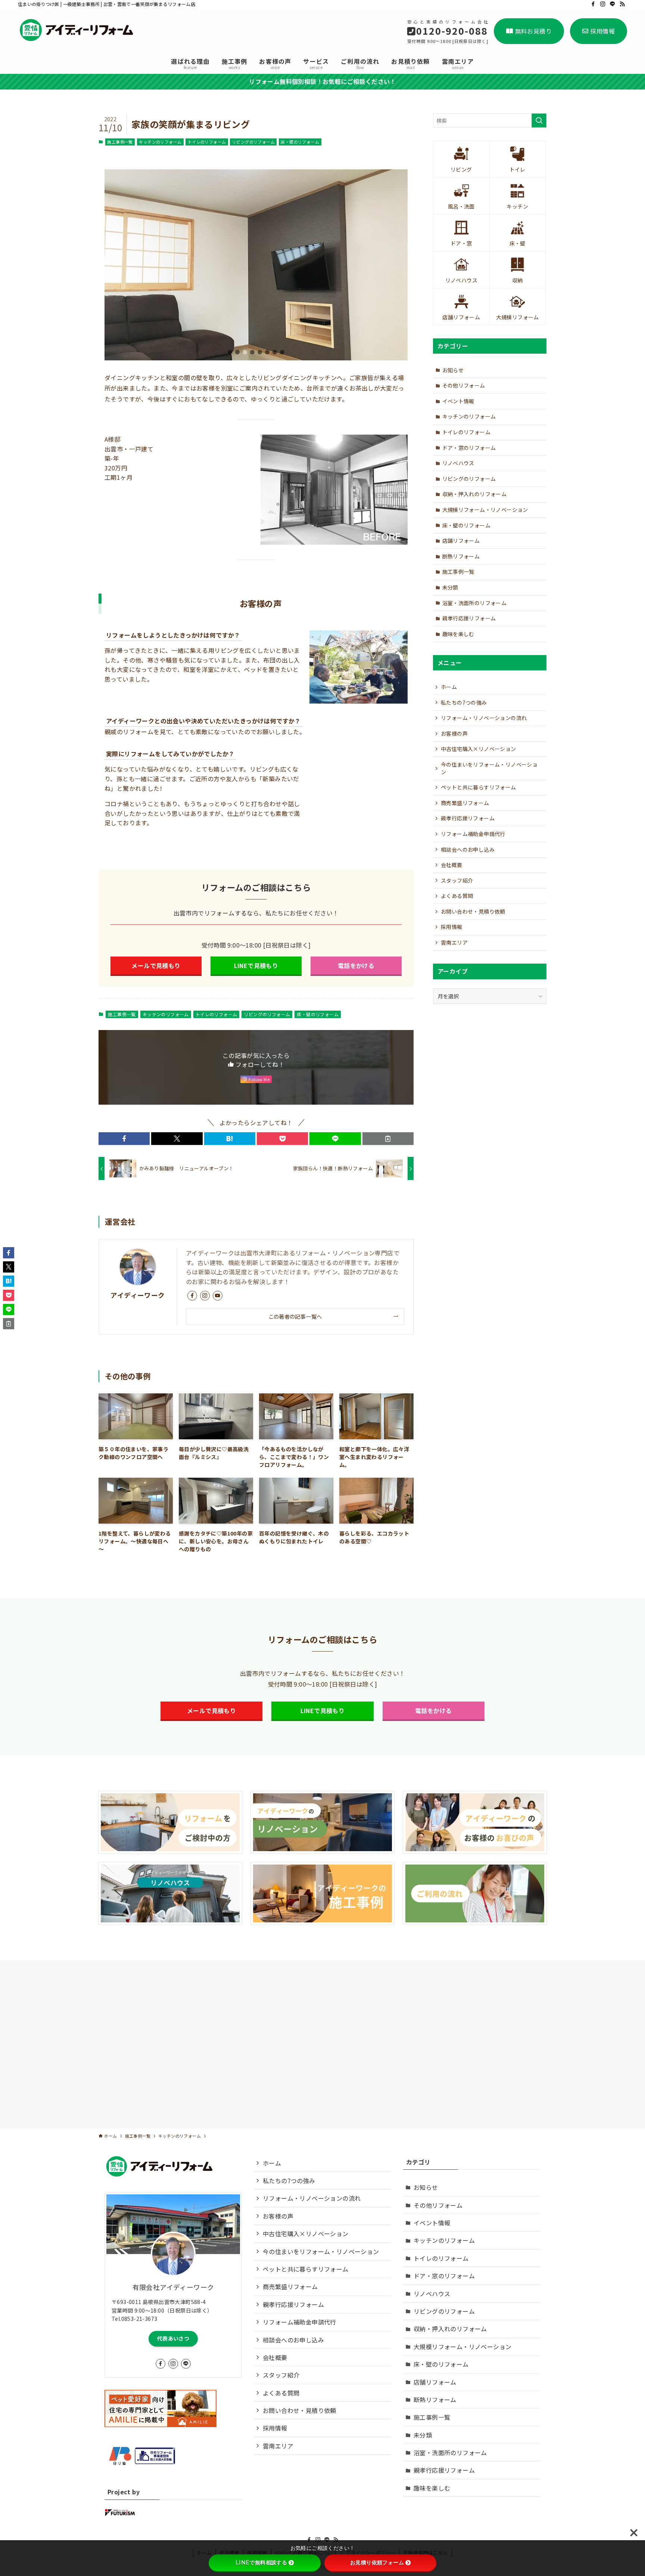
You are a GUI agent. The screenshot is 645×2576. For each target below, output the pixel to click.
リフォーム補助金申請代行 (473, 834)
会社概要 (452, 865)
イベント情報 (458, 401)
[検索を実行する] (539, 120)
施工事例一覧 (120, 142)
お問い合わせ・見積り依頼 (473, 911)
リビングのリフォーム (253, 142)
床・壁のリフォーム (300, 142)
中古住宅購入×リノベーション (479, 749)
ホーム (449, 687)
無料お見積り (533, 31)
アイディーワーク (138, 1295)
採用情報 (602, 31)
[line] (613, 4)
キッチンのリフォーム (160, 142)
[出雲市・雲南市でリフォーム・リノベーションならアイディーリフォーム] (78, 30)
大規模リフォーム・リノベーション (485, 510)
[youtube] (218, 1296)
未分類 (450, 587)
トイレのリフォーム (207, 142)
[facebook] (593, 4)
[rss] (622, 4)
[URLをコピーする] (388, 1139)
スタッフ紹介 (457, 880)
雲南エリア (454, 942)
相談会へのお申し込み (468, 849)
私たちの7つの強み (464, 702)
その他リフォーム (464, 385)
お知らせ (453, 370)
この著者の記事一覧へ (295, 1316)
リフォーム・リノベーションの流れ (484, 718)
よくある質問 (457, 896)
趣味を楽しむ (458, 634)
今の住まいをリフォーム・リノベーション (489, 768)
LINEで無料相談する (261, 2563)
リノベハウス (458, 463)
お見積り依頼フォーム (377, 2563)
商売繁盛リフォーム (465, 803)
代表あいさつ (173, 2338)
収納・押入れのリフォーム (475, 494)
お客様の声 (454, 733)
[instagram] (603, 4)
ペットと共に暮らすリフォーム (479, 787)
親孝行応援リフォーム (469, 618)
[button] (230, 352)
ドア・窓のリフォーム (469, 448)
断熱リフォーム (461, 556)
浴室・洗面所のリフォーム (475, 603)
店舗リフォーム (461, 541)
